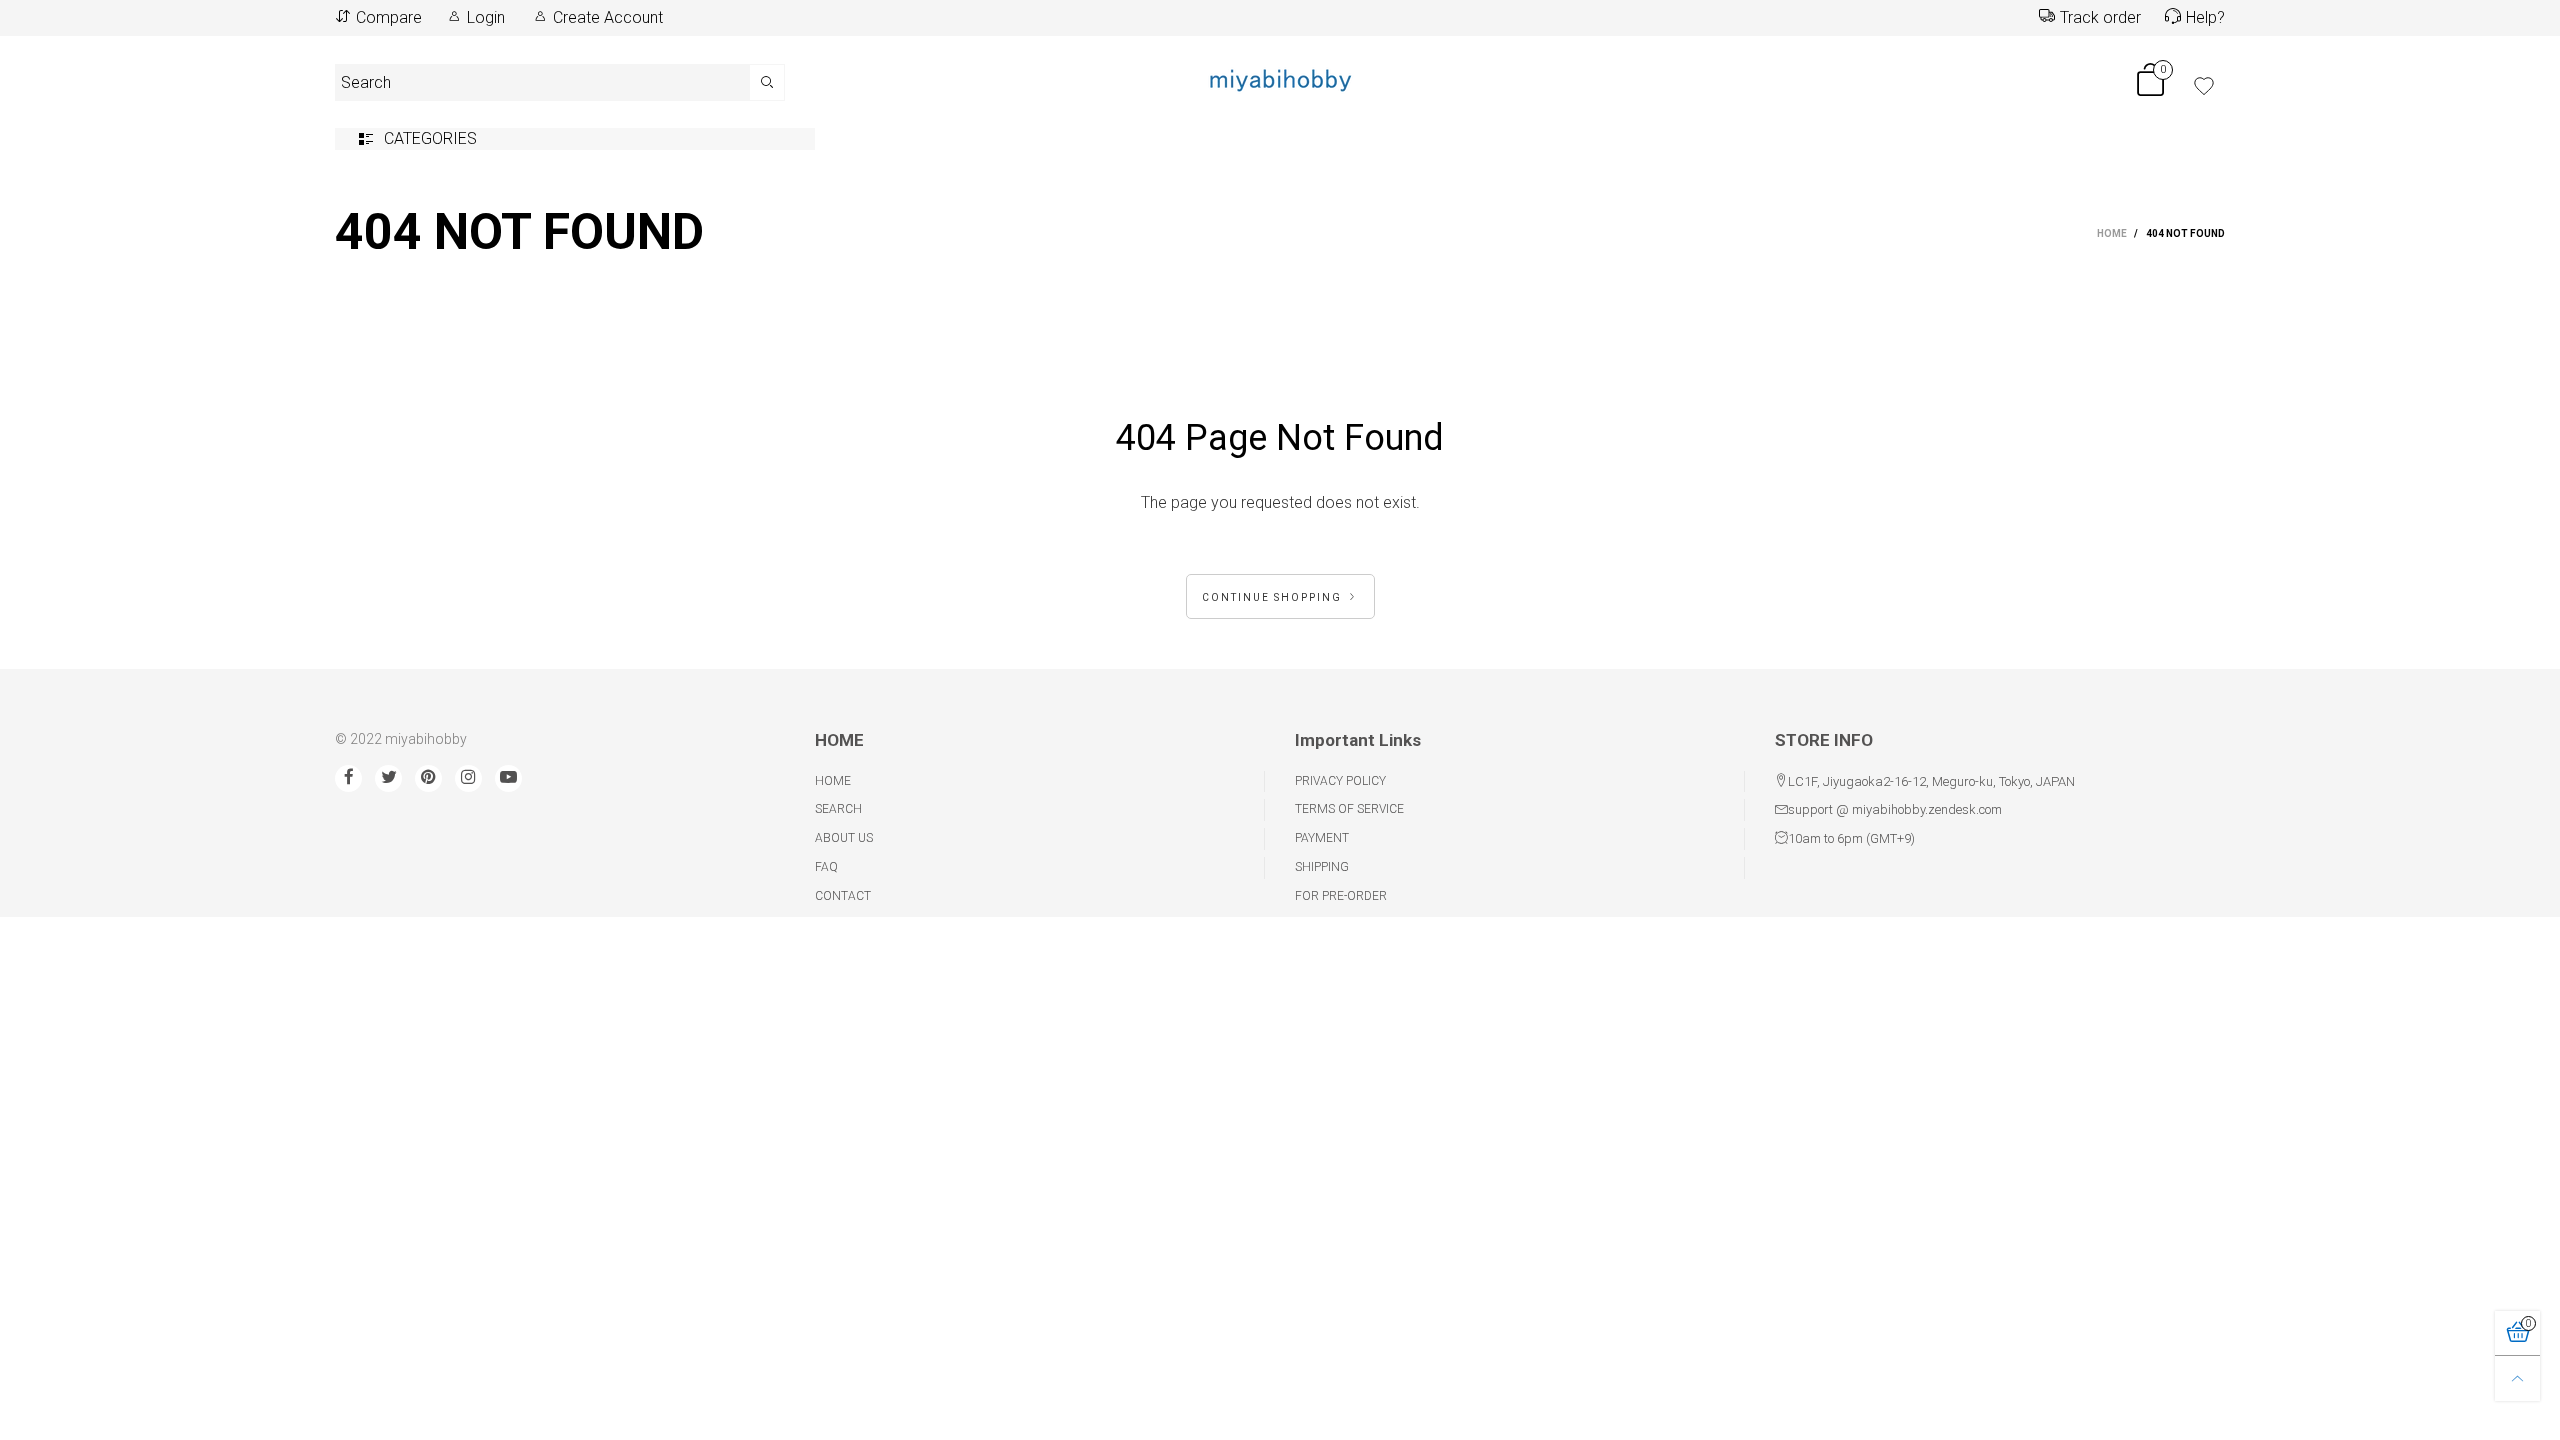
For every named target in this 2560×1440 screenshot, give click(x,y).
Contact (843, 896)
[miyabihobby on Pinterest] (428, 778)
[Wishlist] (2204, 86)
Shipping (1322, 867)
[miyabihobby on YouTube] (508, 778)
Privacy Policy (1340, 781)
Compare (389, 17)
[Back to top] (2517, 1378)
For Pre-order (1341, 896)
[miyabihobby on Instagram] (468, 778)
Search (838, 809)
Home (833, 781)
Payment (1322, 838)
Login (486, 17)
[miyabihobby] (1280, 79)
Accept (2390, 1414)
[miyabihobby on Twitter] (388, 778)
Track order (2100, 17)
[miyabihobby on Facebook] (348, 778)
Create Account (608, 17)
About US (844, 838)
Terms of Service (1349, 809)
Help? (2205, 17)
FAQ (826, 867)
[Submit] (767, 82)
